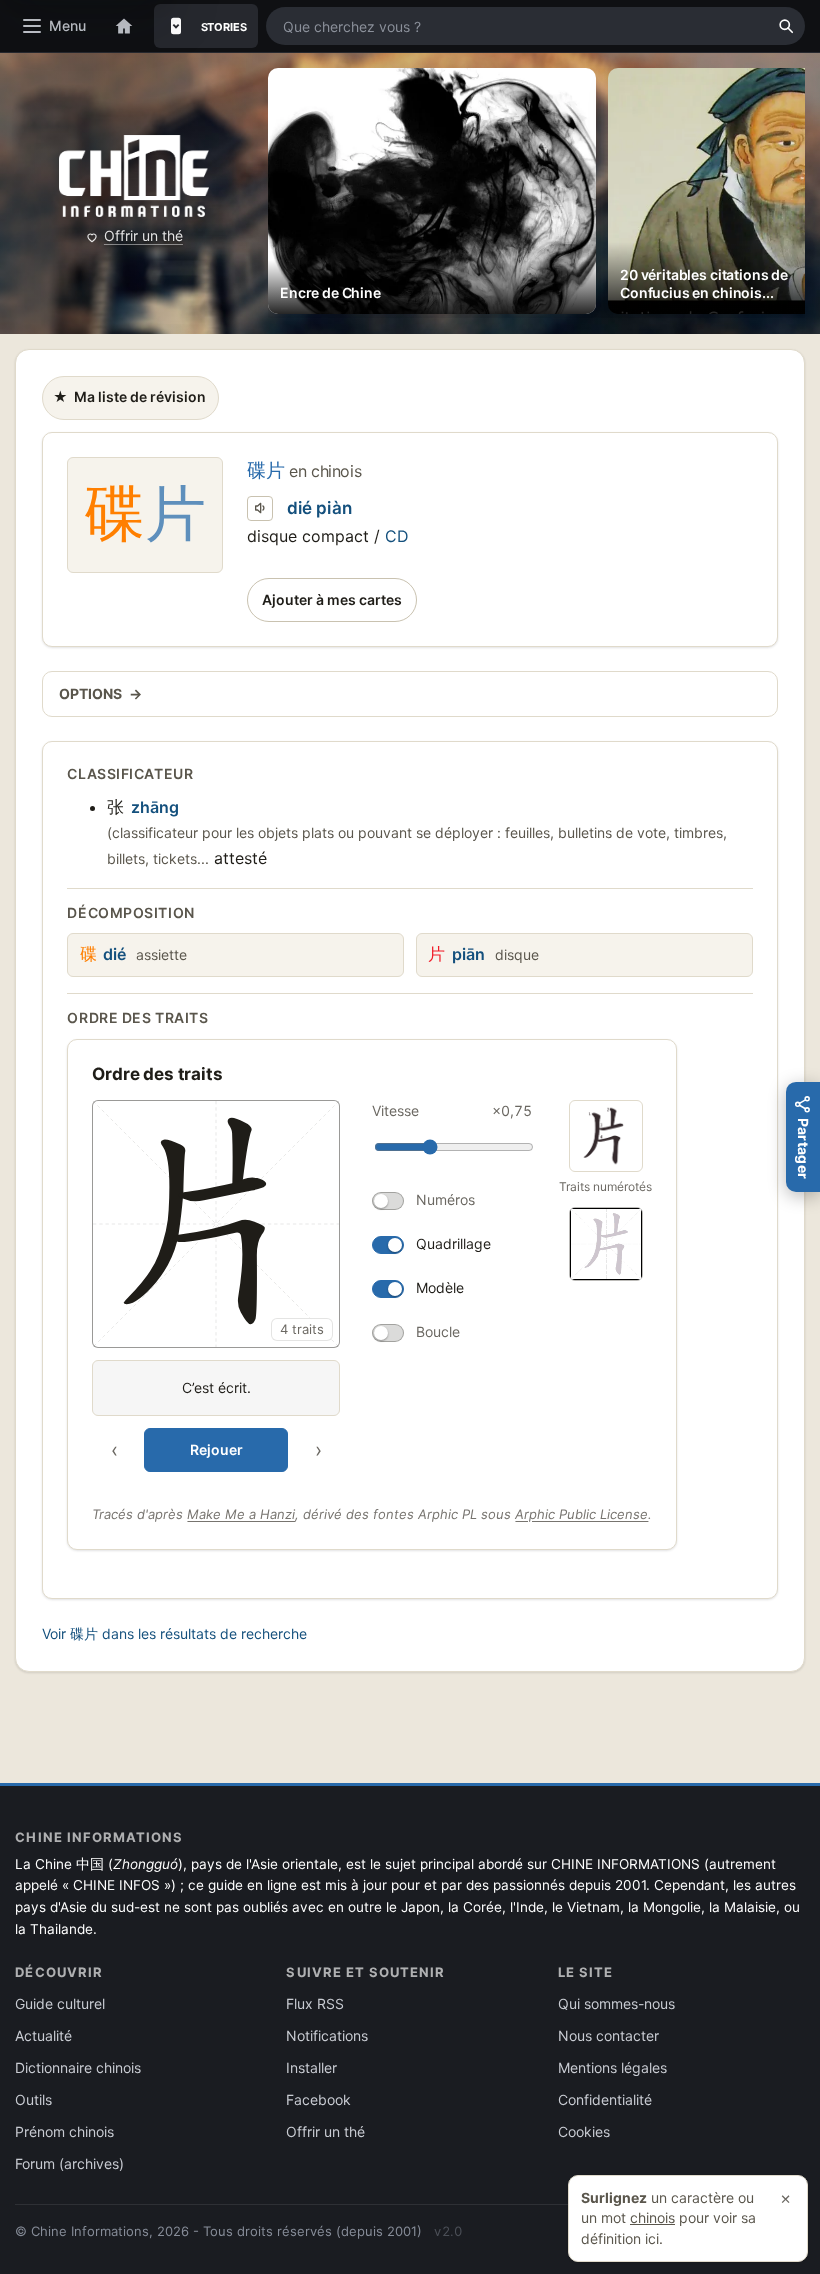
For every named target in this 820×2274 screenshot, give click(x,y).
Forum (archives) (69, 2163)
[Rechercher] (786, 26)
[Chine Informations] (134, 176)
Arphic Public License (581, 1514)
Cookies (584, 2131)
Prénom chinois (64, 2131)
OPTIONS (100, 693)
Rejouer (216, 1449)
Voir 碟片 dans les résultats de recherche (174, 1633)
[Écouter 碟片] (260, 509)
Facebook (318, 2099)
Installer (311, 2067)
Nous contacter (608, 2035)
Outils (33, 2099)
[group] (316, 1286)
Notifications (327, 2035)
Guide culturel (60, 2003)
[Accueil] (124, 26)
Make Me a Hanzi (241, 1514)
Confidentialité (605, 2099)
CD (397, 536)
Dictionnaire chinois (78, 2067)
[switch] (452, 1201)
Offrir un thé (143, 235)
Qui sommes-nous (616, 2003)
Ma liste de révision (129, 402)
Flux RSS (315, 2003)
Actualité (43, 2035)
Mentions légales (612, 2067)
